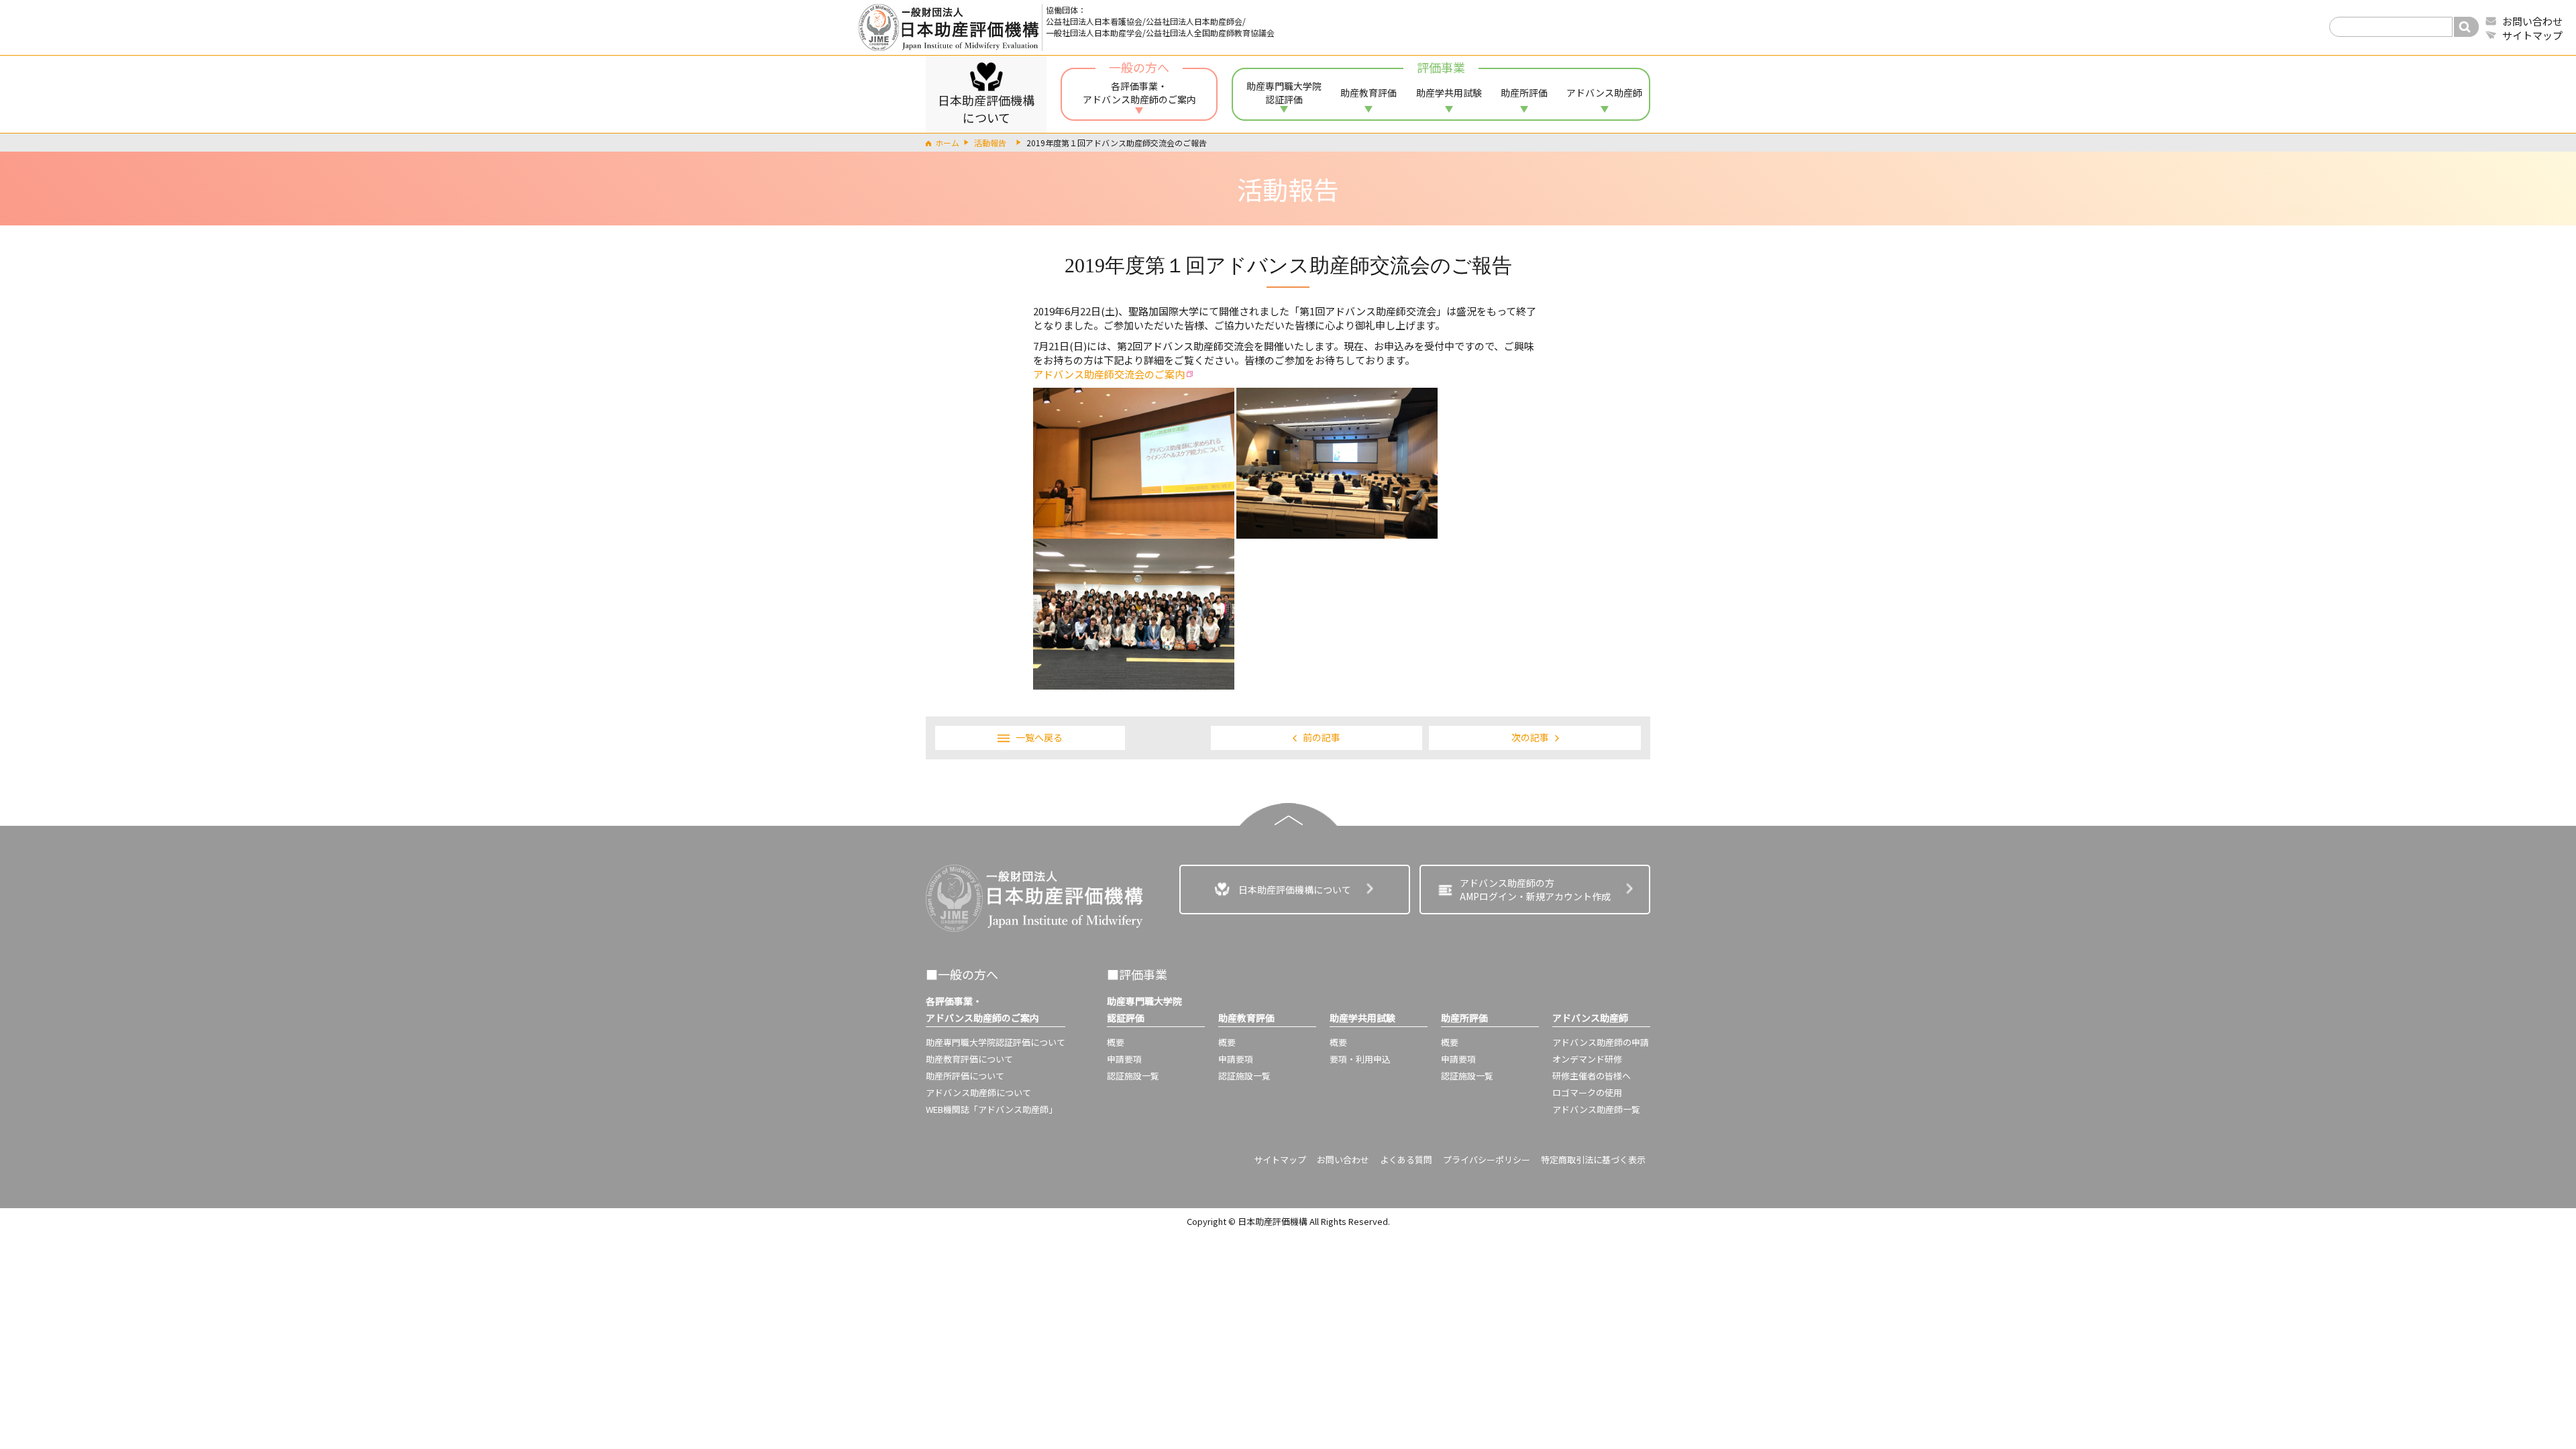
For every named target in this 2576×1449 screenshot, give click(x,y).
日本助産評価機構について (986, 109)
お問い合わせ (2532, 21)
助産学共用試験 (1449, 93)
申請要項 (1124, 1059)
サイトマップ (2532, 35)
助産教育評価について (969, 1059)
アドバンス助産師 (1604, 93)
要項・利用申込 (1360, 1059)
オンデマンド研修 (1587, 1059)
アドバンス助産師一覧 (1596, 1109)
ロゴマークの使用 (1587, 1092)
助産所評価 (1524, 93)
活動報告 (990, 143)
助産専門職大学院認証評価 (1284, 93)
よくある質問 (1406, 1160)
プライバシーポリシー (1487, 1160)
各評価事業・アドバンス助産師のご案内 (1139, 87)
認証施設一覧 (1133, 1076)
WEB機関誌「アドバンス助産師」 (991, 1109)
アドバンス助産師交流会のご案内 (1109, 374)
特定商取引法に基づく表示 (1593, 1160)
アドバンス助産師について (978, 1092)
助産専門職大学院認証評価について (996, 1042)
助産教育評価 (1368, 93)
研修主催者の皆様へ (1592, 1076)
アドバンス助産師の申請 (1601, 1042)
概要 (1116, 1042)
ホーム (947, 143)
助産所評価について (965, 1076)
